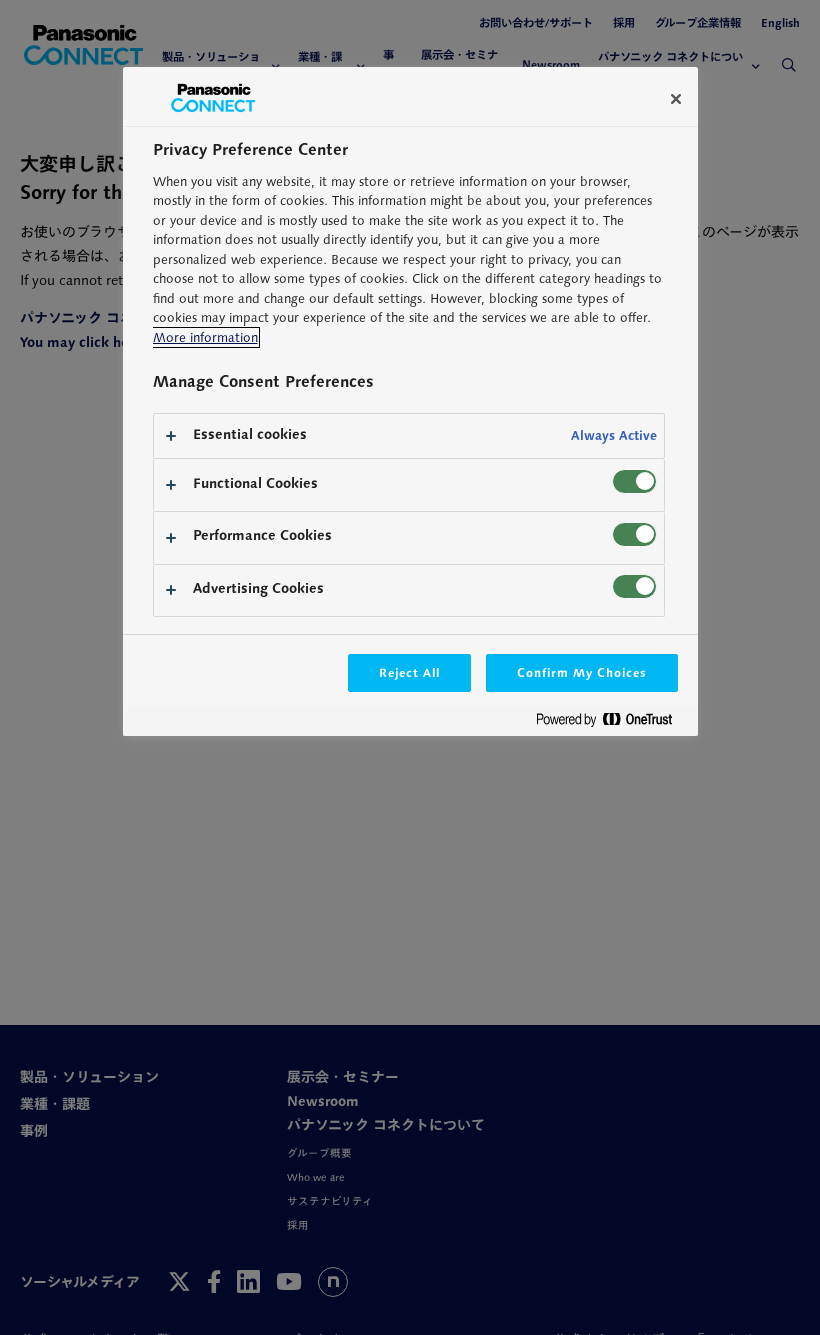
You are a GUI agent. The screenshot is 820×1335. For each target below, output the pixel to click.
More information (205, 337)
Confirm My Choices (581, 672)
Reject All (410, 672)
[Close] (676, 99)
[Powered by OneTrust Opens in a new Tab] (612, 723)
